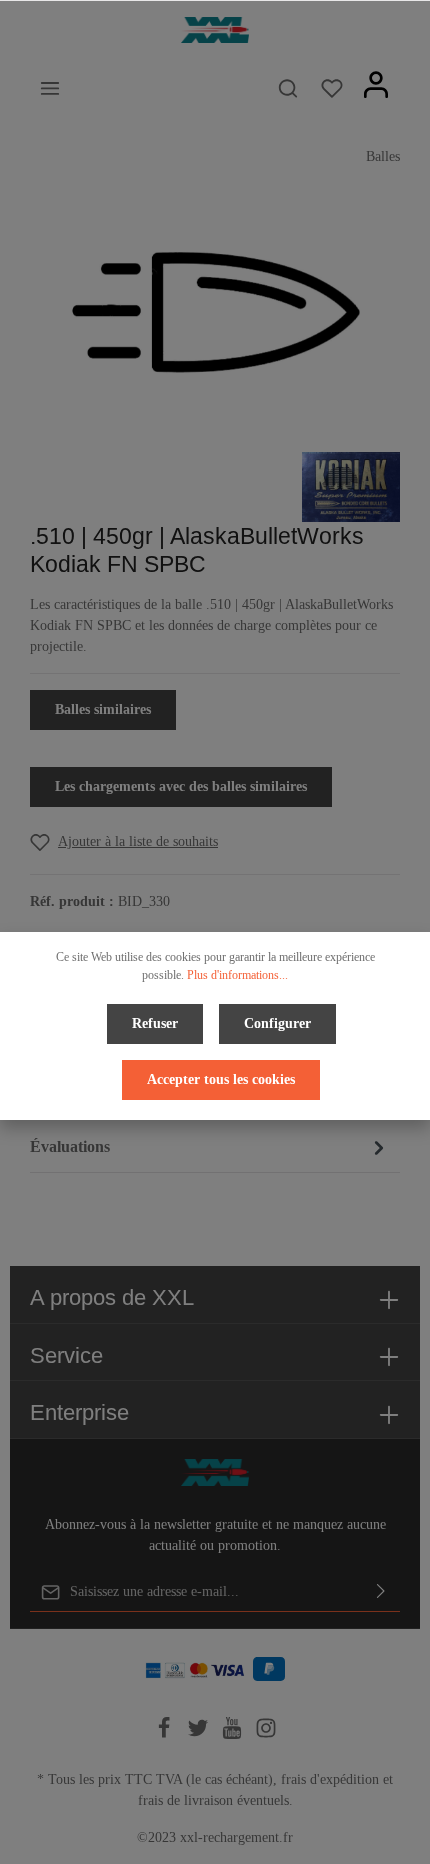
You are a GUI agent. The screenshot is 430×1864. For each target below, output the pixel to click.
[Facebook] (166, 1734)
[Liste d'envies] (332, 88)
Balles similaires (103, 709)
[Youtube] (234, 1734)
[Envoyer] (381, 1592)
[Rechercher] (288, 88)
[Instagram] (266, 1734)
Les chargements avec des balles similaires (181, 786)
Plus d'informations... (237, 975)
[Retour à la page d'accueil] (215, 30)
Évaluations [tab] (70, 1146)
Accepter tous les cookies (221, 1079)
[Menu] (50, 88)
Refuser (155, 1023)
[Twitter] (200, 1734)
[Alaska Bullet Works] (351, 485)
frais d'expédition (330, 1779)
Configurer (277, 1023)
